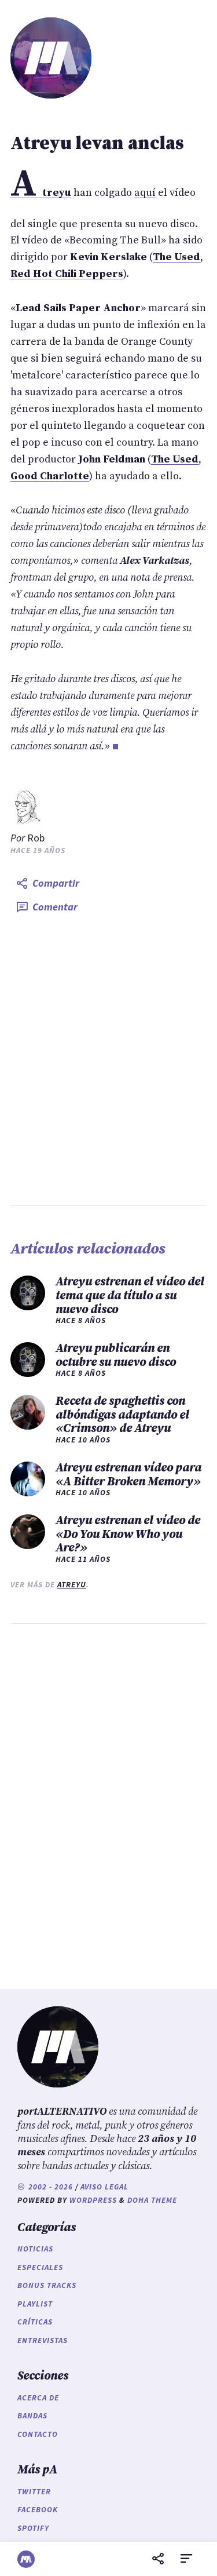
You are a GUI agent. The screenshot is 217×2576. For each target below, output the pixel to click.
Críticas (35, 2322)
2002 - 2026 (49, 2187)
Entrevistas (43, 2340)
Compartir (56, 883)
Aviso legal (104, 2187)
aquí (145, 193)
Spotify (33, 2528)
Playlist (35, 2304)
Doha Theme (152, 2200)
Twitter (34, 2492)
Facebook (38, 2510)
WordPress (93, 2200)
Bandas (32, 2416)
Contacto (38, 2434)
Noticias (35, 2249)
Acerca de (38, 2398)
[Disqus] (108, 1803)
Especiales (40, 2267)
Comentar (55, 907)
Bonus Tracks (47, 2285)
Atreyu (72, 1585)
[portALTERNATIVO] (26, 2559)
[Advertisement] (108, 1062)
